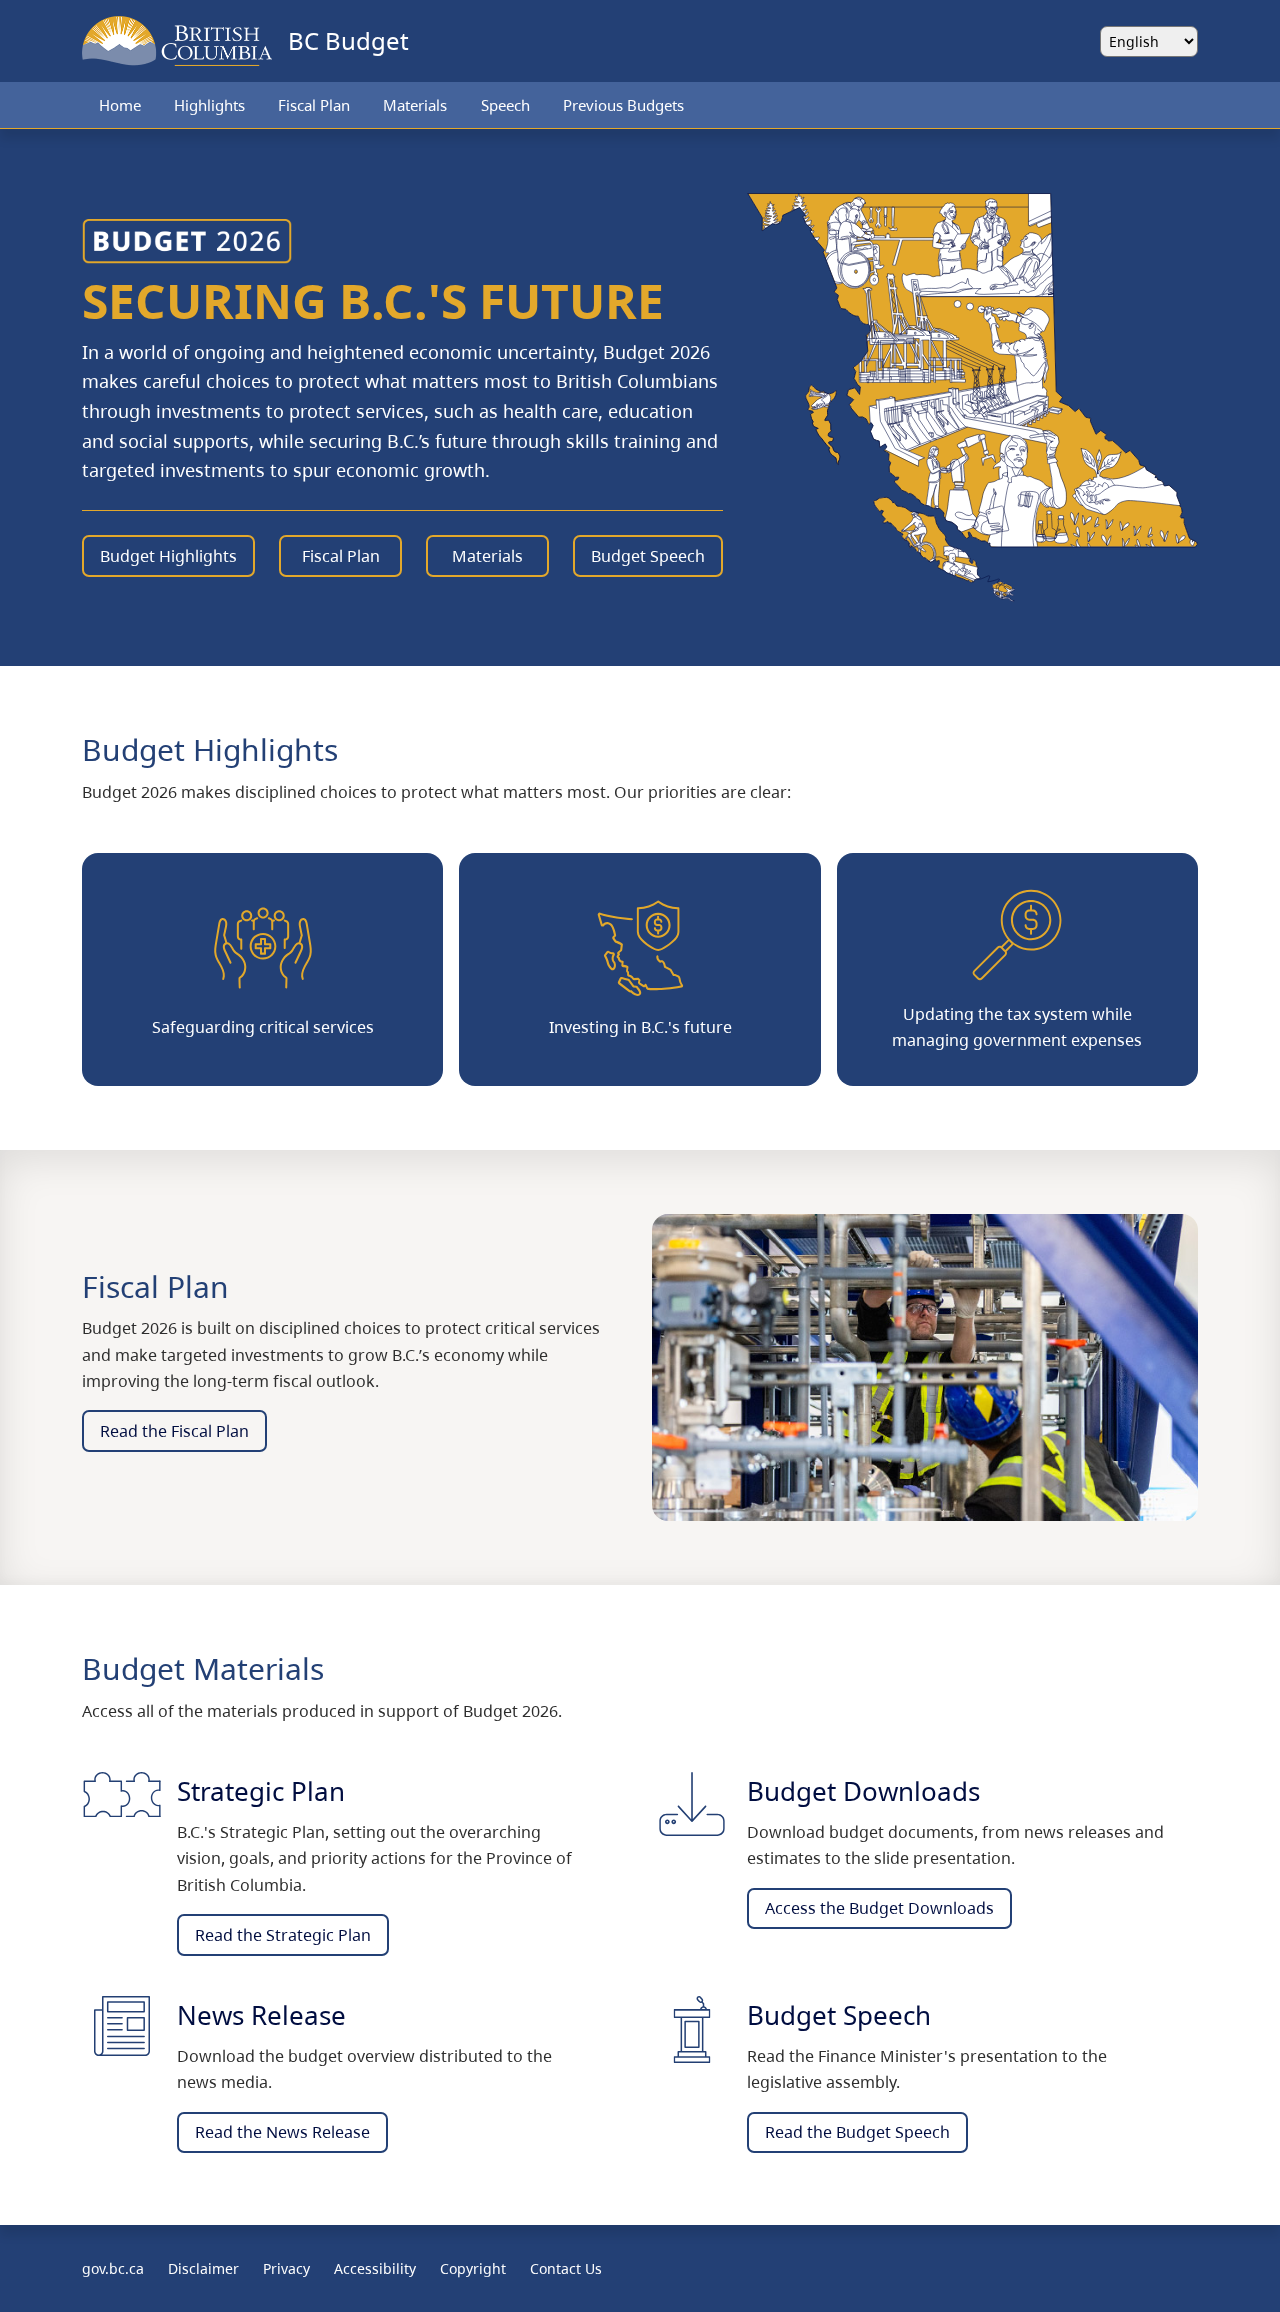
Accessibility (375, 2268)
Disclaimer (203, 2268)
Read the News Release (282, 2132)
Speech (505, 105)
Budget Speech (648, 556)
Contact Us (566, 2268)
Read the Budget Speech (857, 2132)
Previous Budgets (623, 105)
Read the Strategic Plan (283, 1935)
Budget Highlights (168, 556)
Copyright (473, 2268)
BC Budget (348, 40)
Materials (415, 105)
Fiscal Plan (314, 105)
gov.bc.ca (113, 2268)
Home (120, 105)
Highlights (209, 105)
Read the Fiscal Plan (174, 1431)
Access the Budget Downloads (879, 1908)
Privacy (286, 2268)
